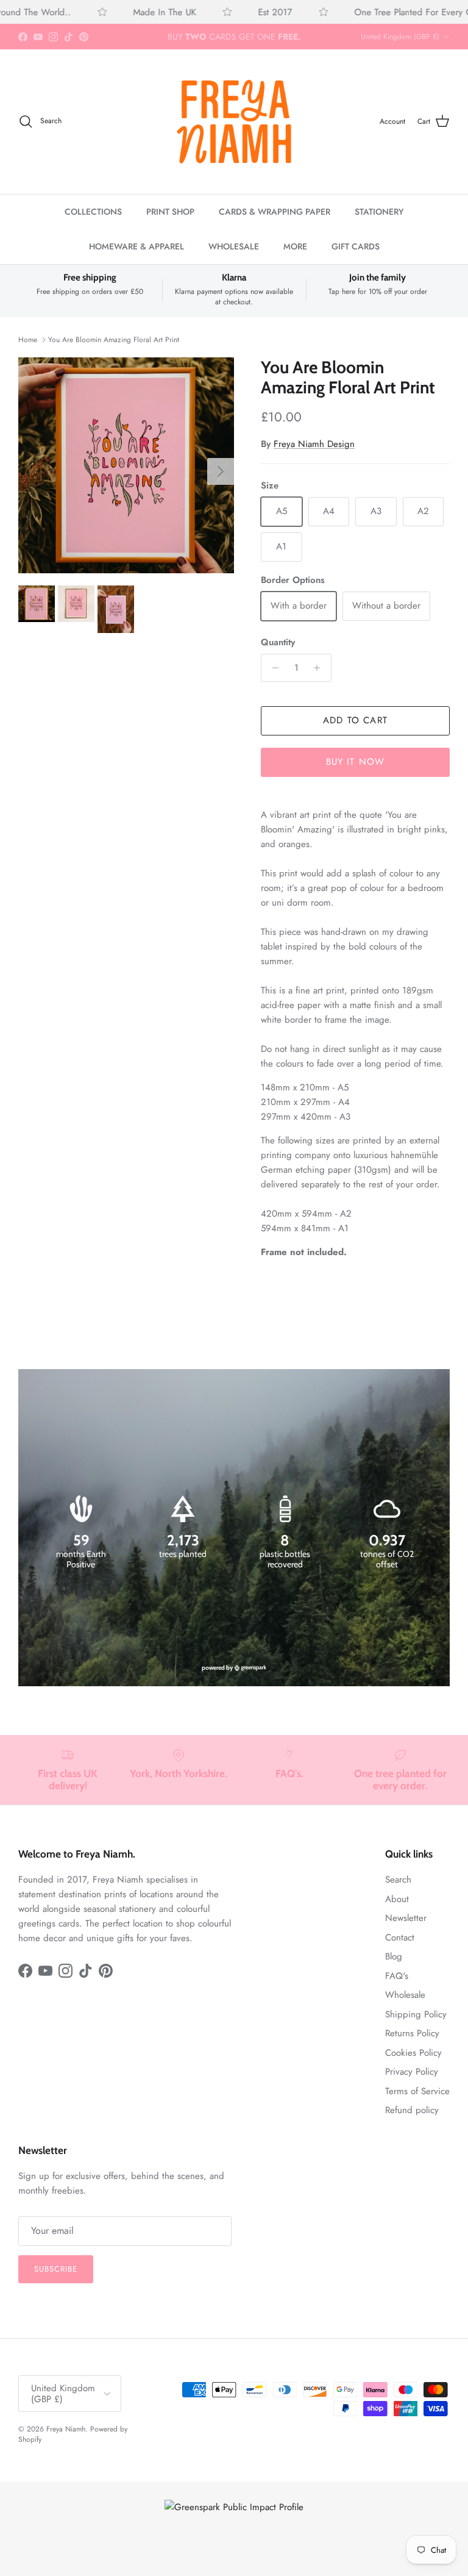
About (397, 1899)
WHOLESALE (234, 246)
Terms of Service (417, 2091)
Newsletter (406, 1918)
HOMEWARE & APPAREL (136, 246)
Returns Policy (412, 2033)
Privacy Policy (412, 2072)
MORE (295, 246)
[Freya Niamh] (234, 121)
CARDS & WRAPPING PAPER (275, 212)
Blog (394, 1956)
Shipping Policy (416, 2014)
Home (28, 340)
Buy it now (356, 762)
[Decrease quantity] (272, 668)
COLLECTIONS (93, 212)
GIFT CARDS (356, 246)
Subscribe (56, 2269)
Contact (400, 1937)
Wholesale (405, 1995)
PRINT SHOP (170, 212)
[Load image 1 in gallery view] (126, 465)
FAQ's (397, 1976)
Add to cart (355, 720)
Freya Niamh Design (314, 444)
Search (398, 1880)
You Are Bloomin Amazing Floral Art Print (114, 340)
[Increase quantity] (320, 668)
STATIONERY (379, 212)
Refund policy (412, 2110)
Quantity (278, 642)
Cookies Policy (413, 2053)
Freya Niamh (66, 2429)
